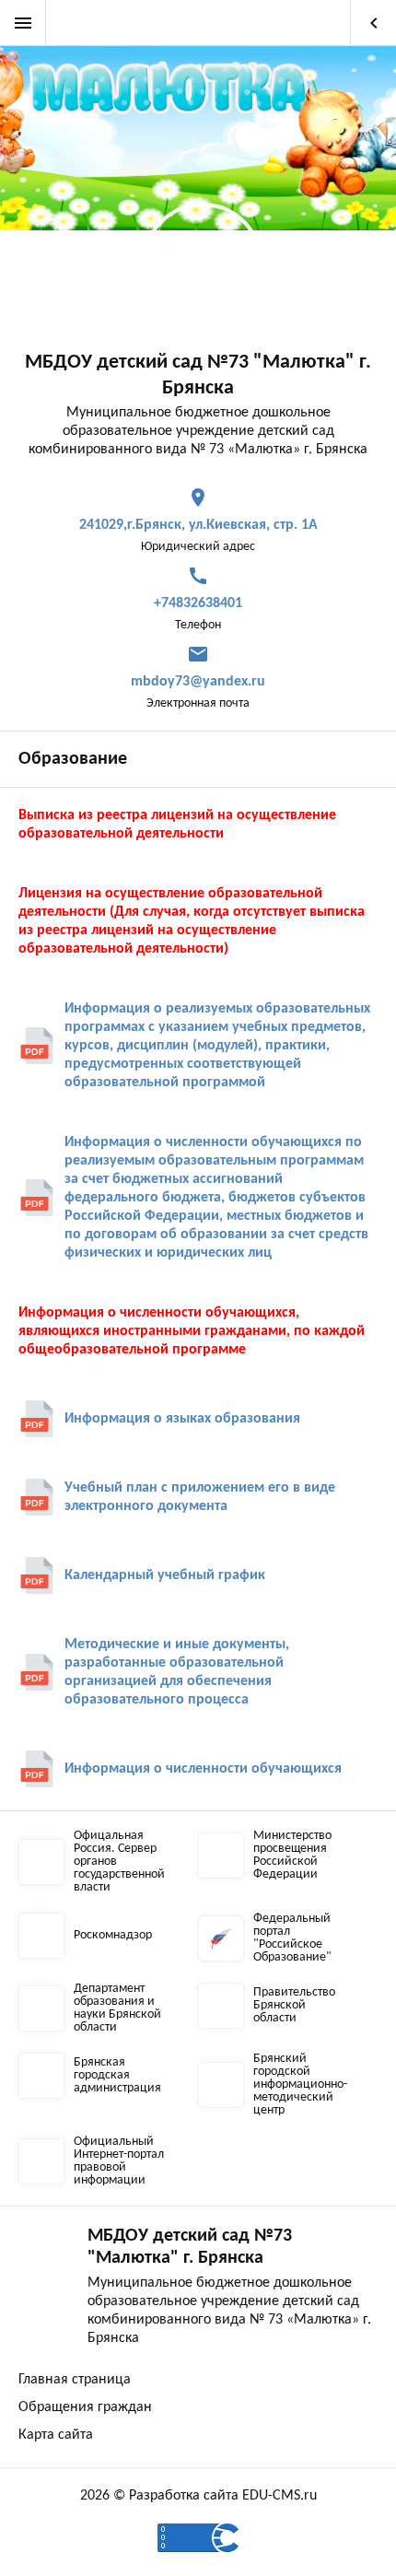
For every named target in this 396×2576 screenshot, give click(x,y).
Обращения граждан (85, 2407)
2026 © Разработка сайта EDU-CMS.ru (198, 2496)
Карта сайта (56, 2435)
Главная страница (75, 2380)
